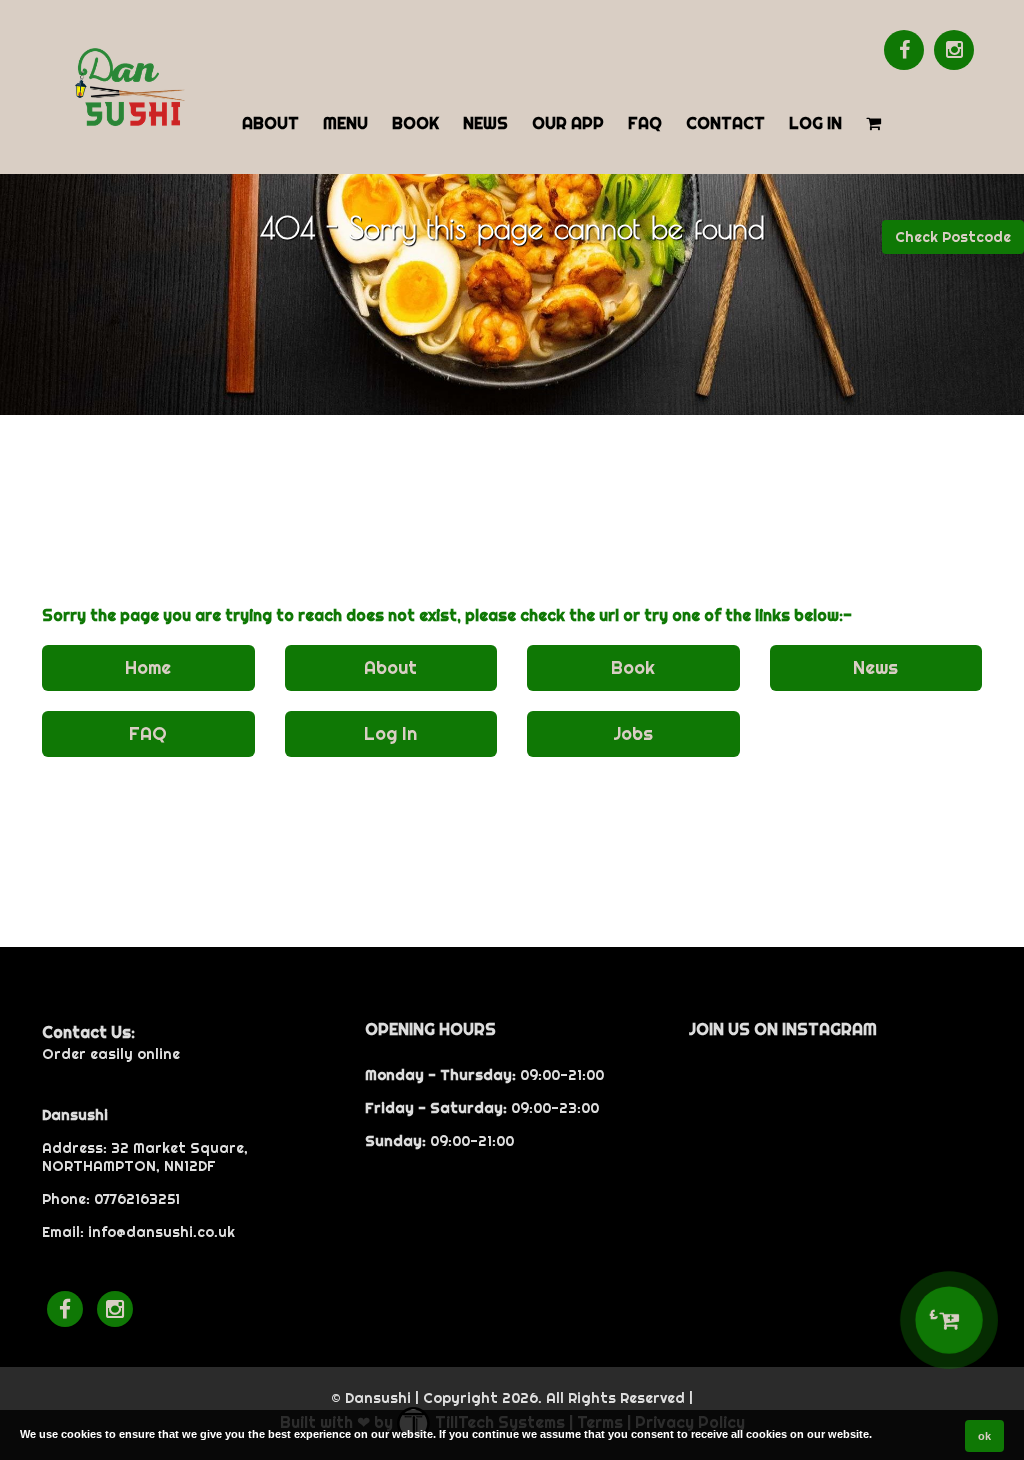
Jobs (633, 733)
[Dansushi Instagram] (954, 50)
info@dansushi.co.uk (161, 1232)
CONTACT (725, 123)
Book (415, 123)
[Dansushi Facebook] (904, 50)
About (270, 123)
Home (148, 667)
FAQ (645, 123)
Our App (568, 123)
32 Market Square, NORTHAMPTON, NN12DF (145, 1157)
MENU (345, 123)
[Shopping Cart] (873, 122)
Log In (815, 123)
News (485, 123)
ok (984, 1436)
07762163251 (137, 1199)
